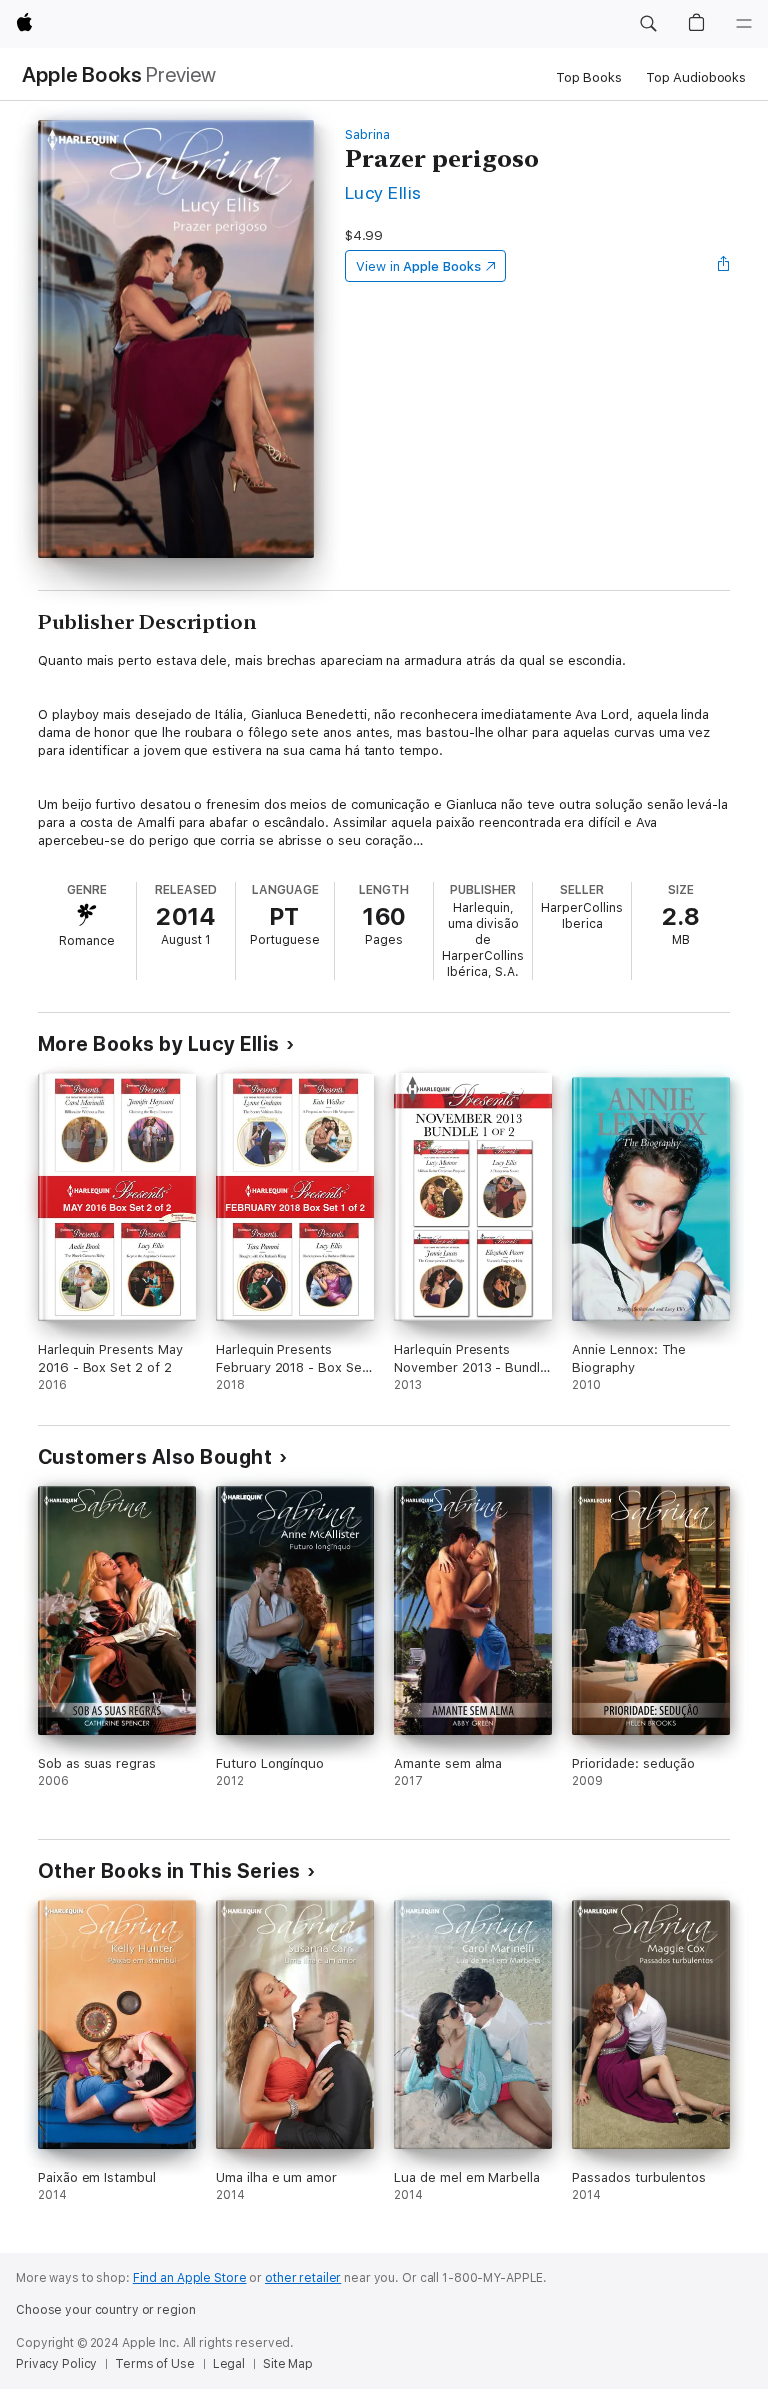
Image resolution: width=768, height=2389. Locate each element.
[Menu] (744, 24)
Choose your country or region (106, 2310)
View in (418, 266)
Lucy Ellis (383, 192)
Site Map (288, 2364)
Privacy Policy (56, 2364)
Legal (229, 2364)
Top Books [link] (589, 77)
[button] (648, 24)
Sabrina (367, 134)
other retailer (303, 2278)
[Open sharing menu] (724, 266)
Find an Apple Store (190, 2278)
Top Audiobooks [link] (696, 77)
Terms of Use (155, 2364)
